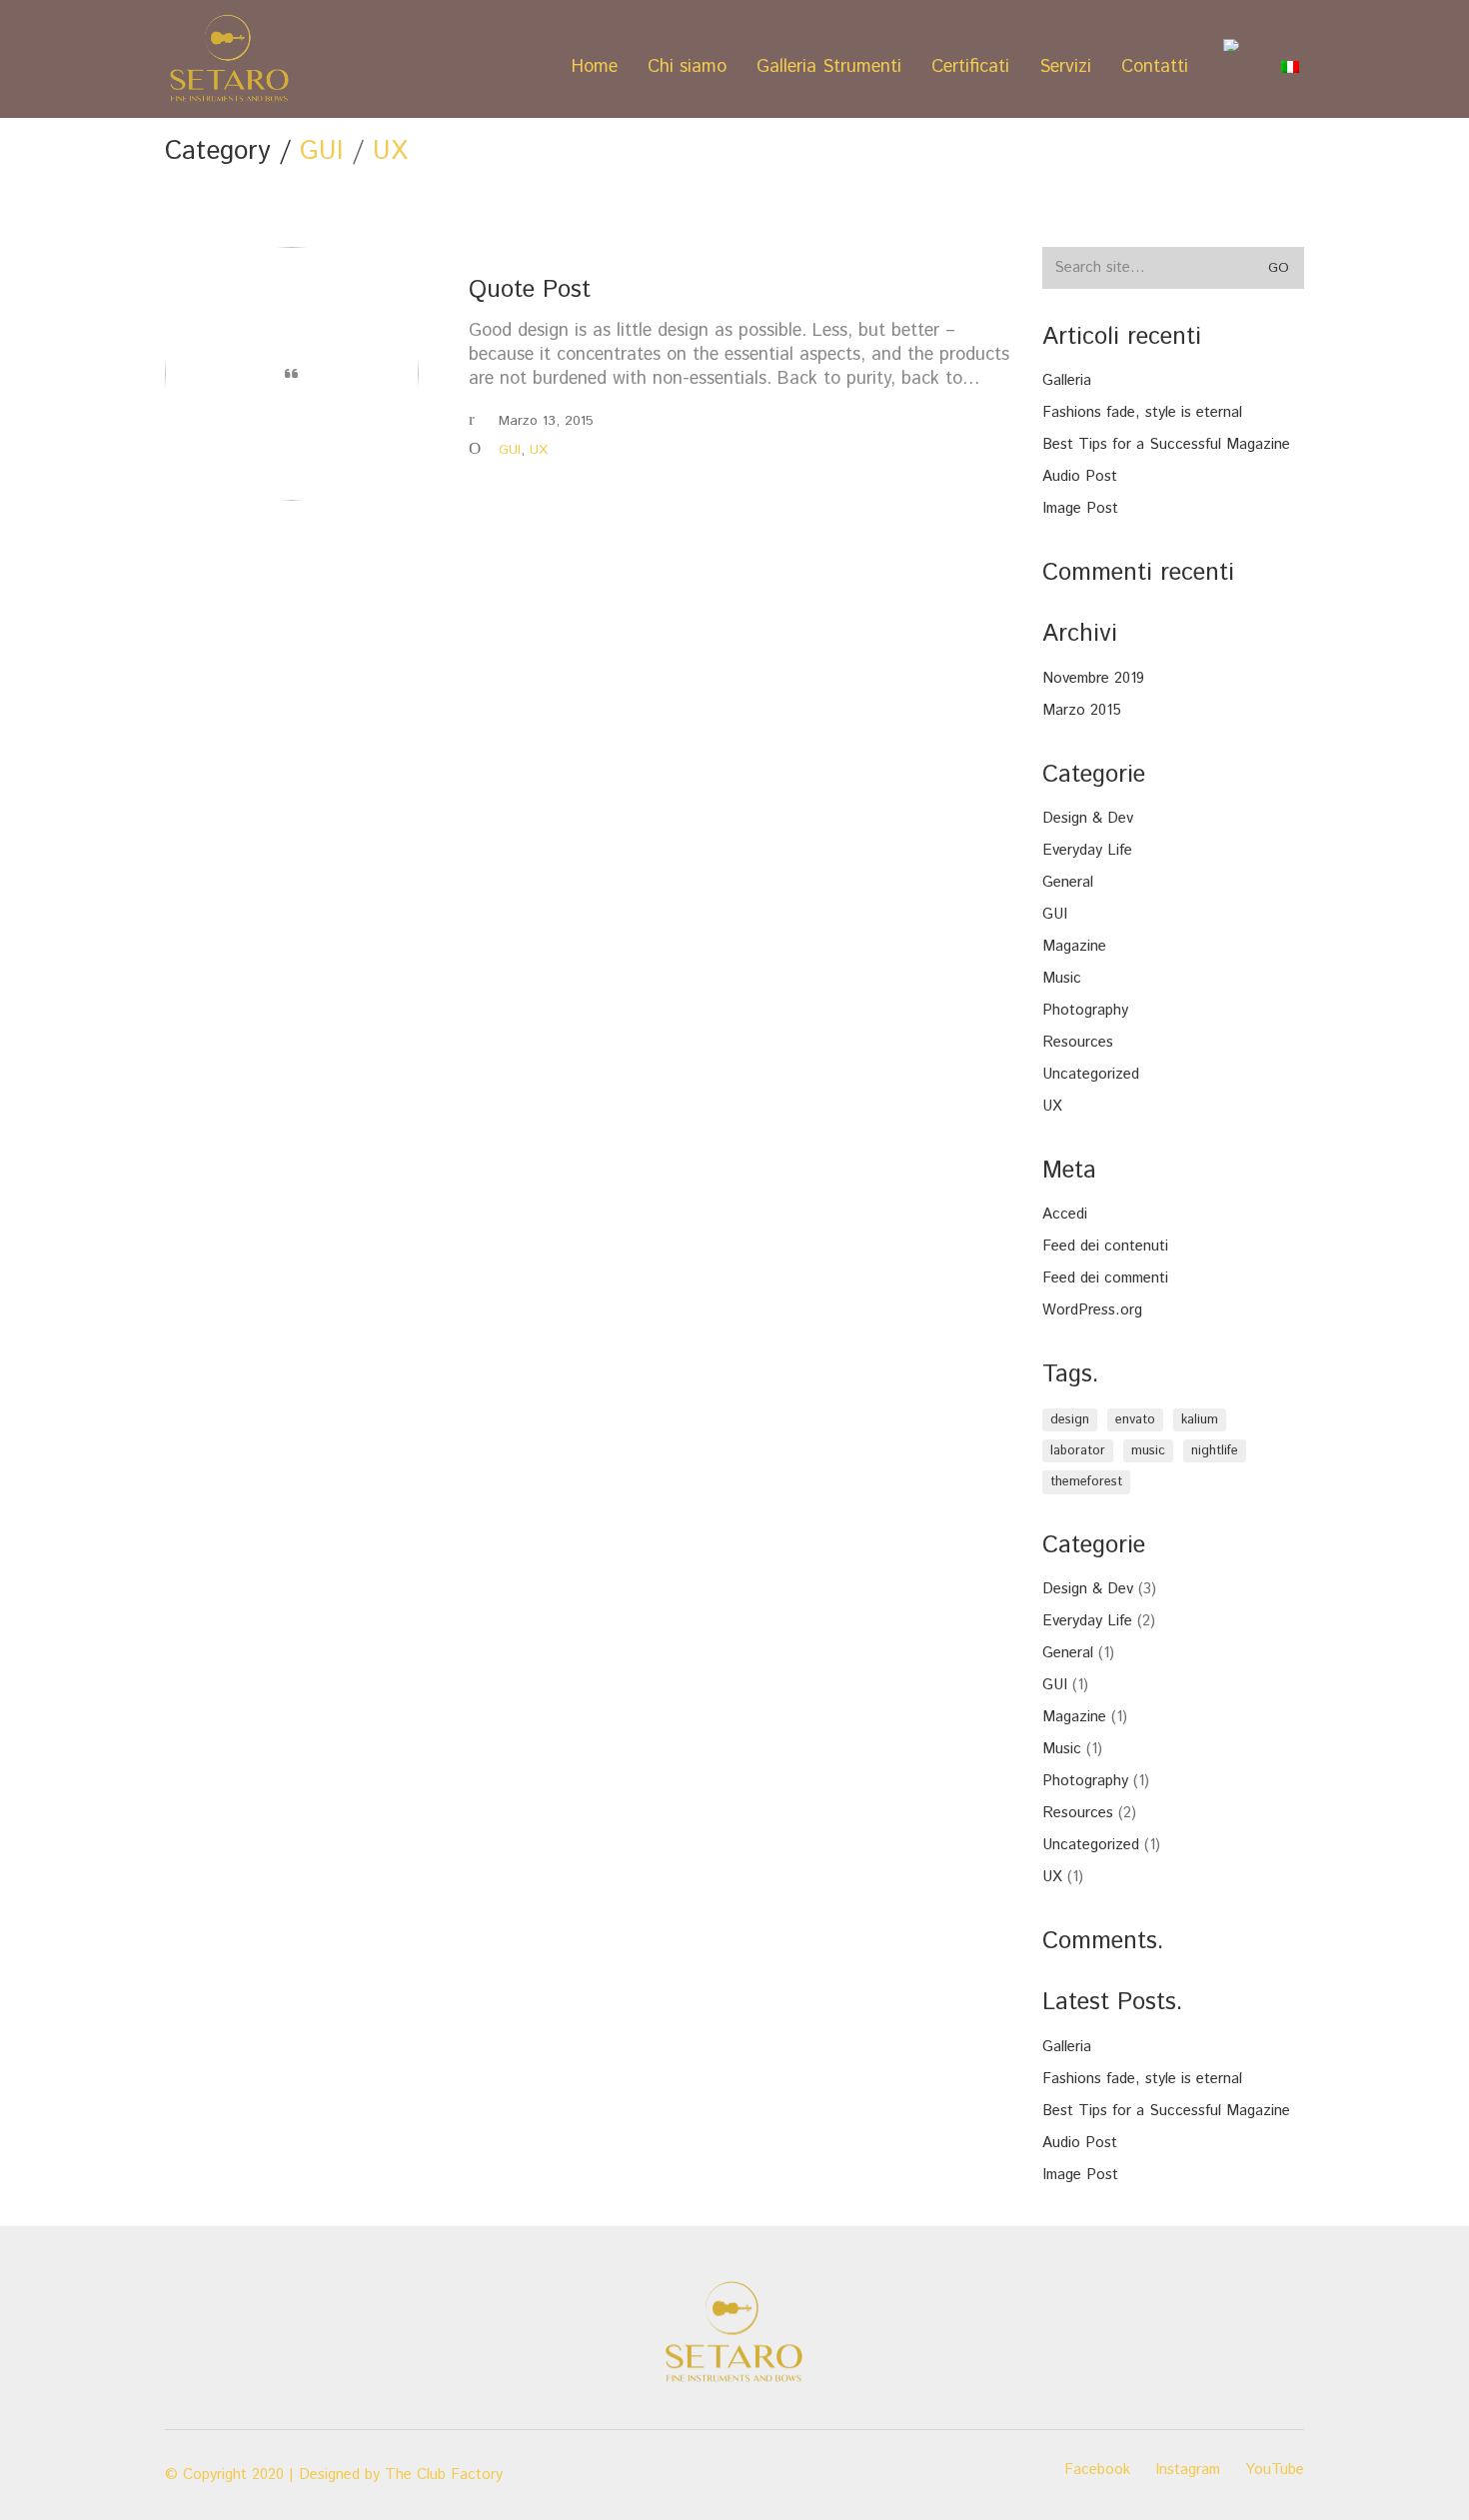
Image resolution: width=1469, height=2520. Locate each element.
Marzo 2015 (1082, 711)
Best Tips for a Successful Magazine (1166, 445)
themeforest (1086, 1482)
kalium (1200, 1420)
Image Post (1080, 509)
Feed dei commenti (1105, 1278)
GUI (322, 152)
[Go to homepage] (230, 59)
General (1068, 883)
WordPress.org (1092, 1310)
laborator (1078, 1451)
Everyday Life (1087, 851)
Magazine (1074, 947)
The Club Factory (444, 2475)
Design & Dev (1088, 819)
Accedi (1065, 1215)
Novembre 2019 (1093, 679)
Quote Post (530, 290)
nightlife (1215, 1451)
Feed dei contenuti (1105, 1247)
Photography (1085, 1011)
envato (1135, 1420)
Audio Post (1080, 477)
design (1070, 1420)
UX (390, 152)
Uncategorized (1091, 1075)
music (1148, 1451)
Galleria (1067, 381)
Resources (1078, 1043)
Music (1062, 979)
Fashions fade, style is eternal (1142, 413)
